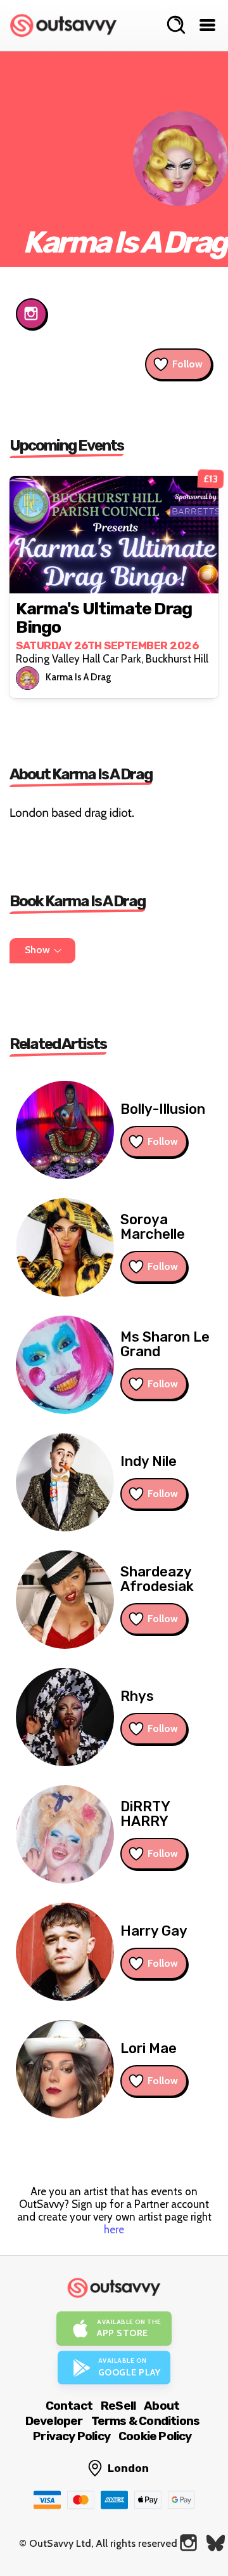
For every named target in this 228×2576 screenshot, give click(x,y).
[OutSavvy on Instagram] (188, 2543)
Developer (54, 2421)
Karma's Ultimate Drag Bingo (104, 618)
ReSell (118, 2406)
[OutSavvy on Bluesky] (216, 2543)
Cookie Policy (155, 2436)
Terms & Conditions (146, 2421)
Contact (69, 2406)
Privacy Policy (72, 2436)
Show (37, 950)
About (161, 2406)
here (114, 2229)
